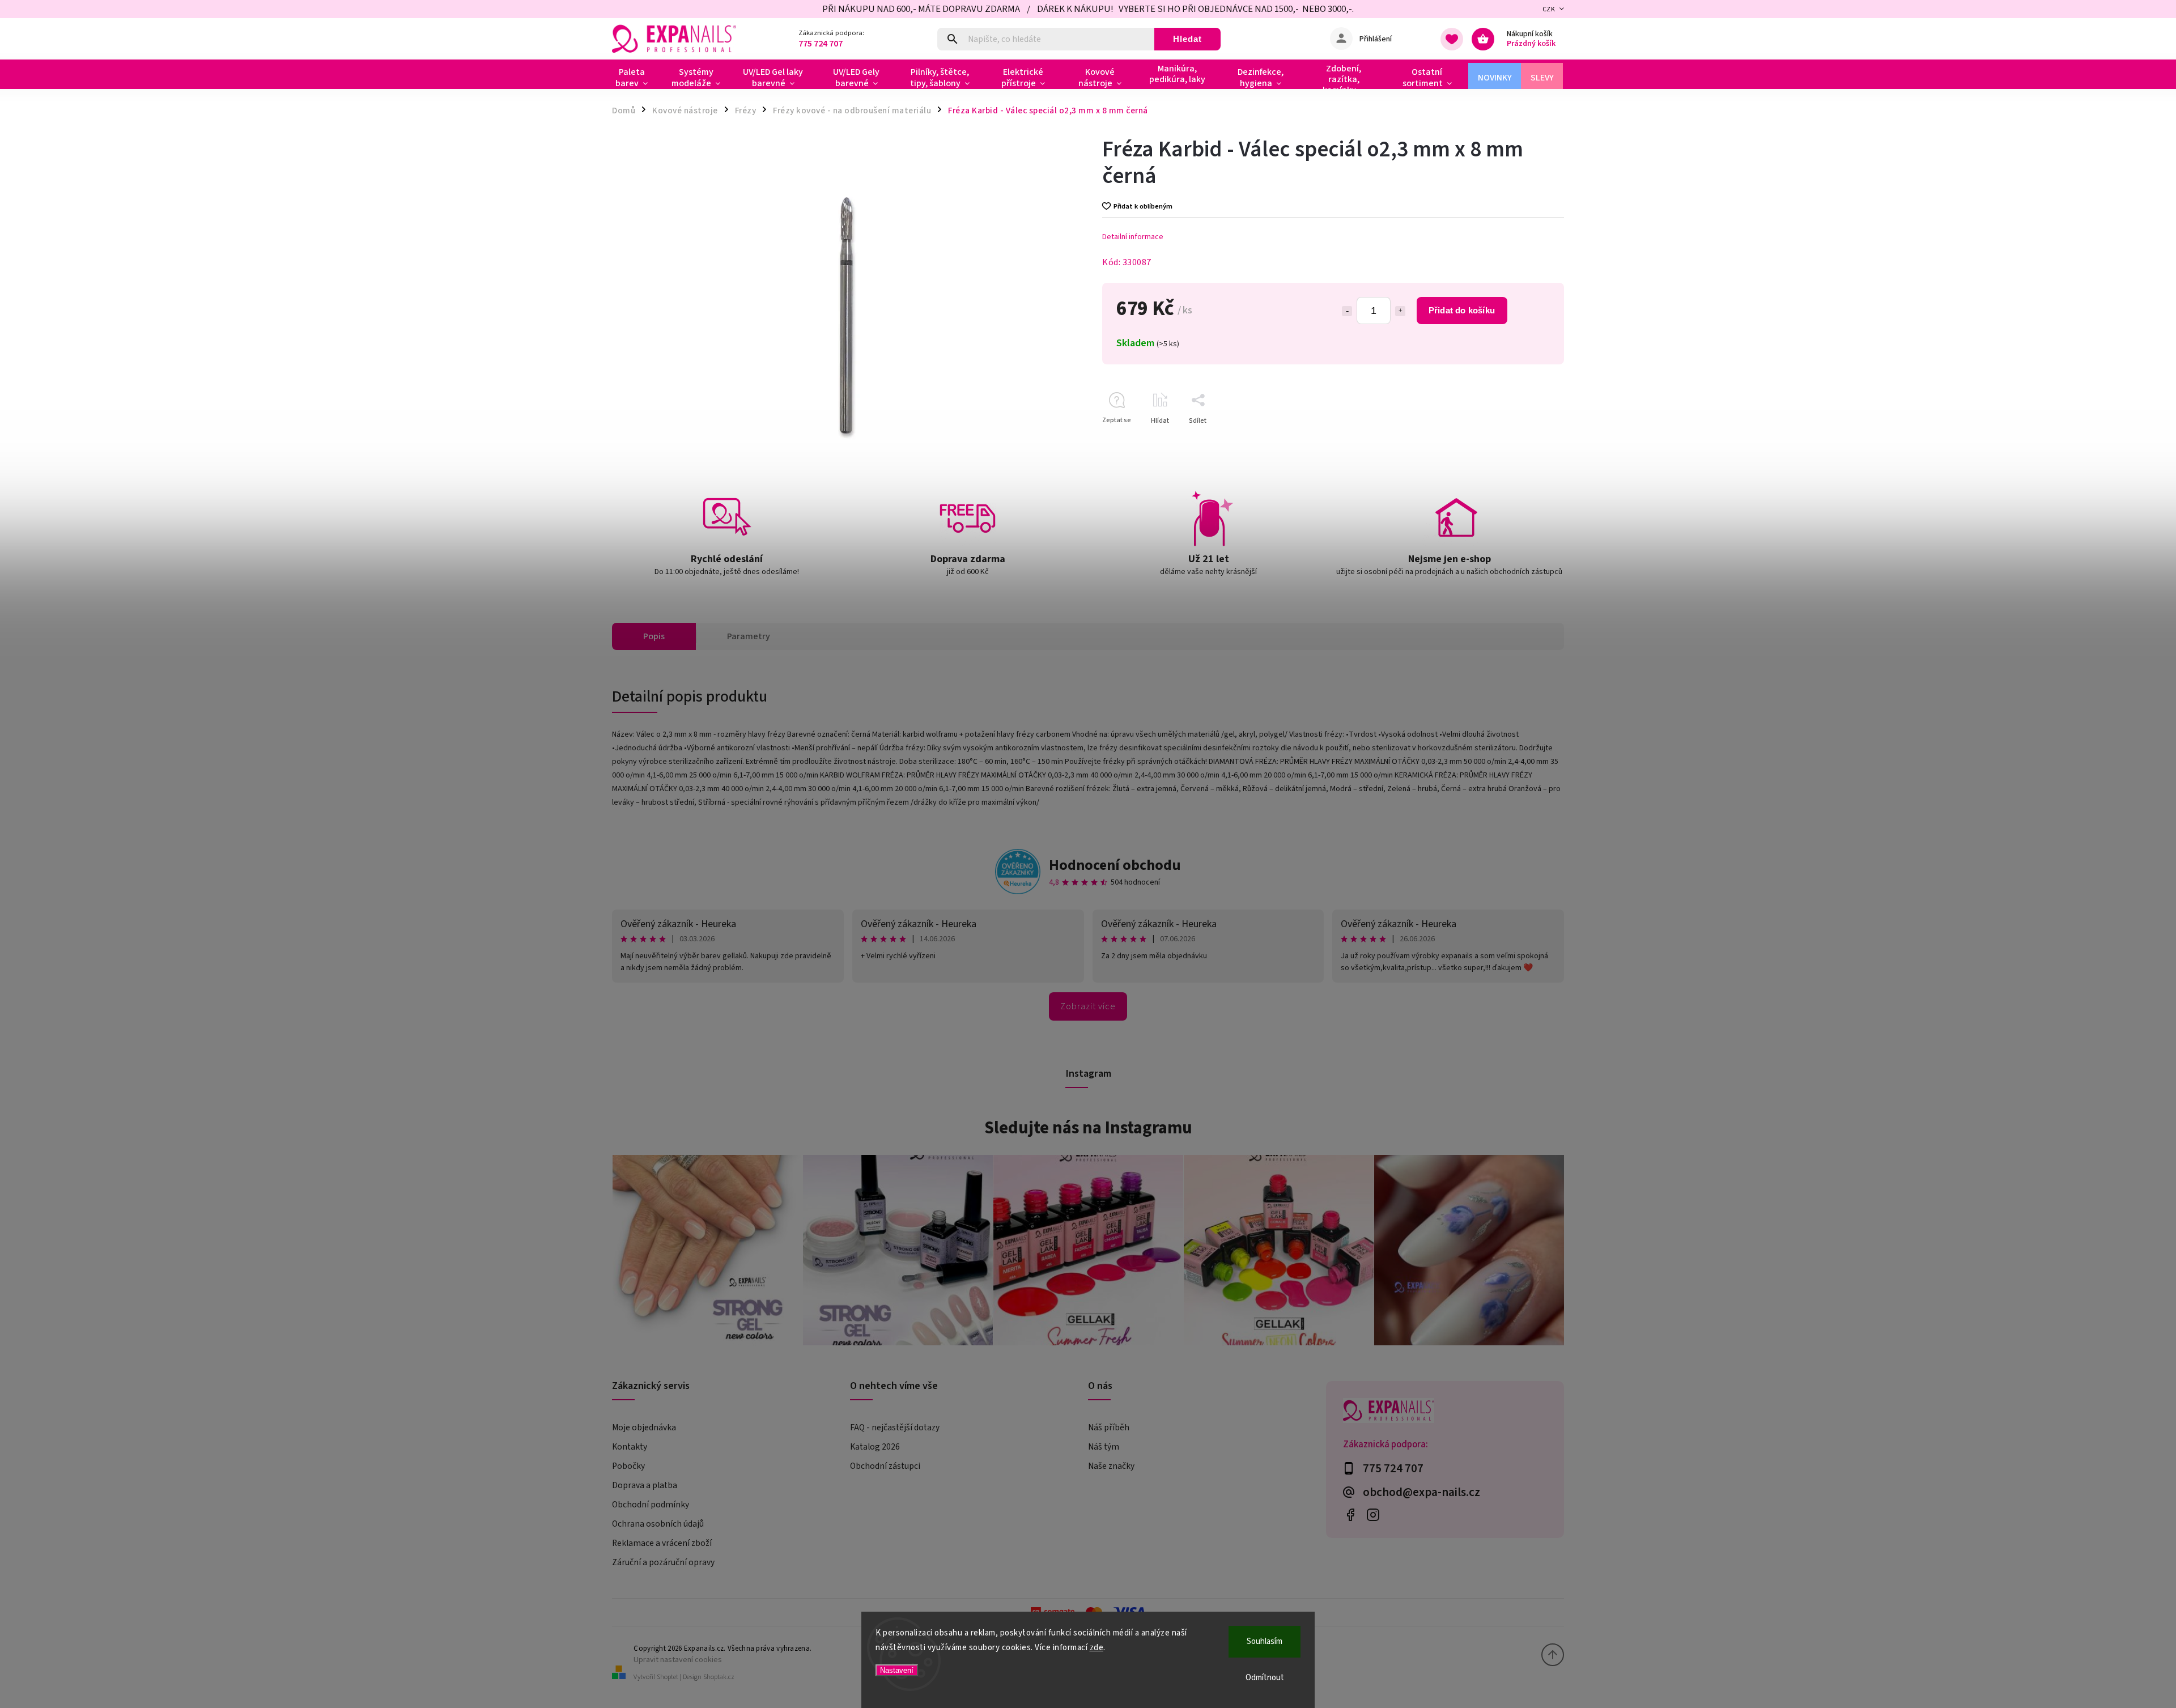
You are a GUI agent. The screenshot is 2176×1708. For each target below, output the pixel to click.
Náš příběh (1109, 1427)
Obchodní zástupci (885, 1466)
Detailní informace (1133, 237)
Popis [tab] (654, 636)
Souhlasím (1265, 1641)
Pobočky (628, 1466)
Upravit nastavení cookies (678, 1660)
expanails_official (1373, 1514)
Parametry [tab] (749, 636)
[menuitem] (636, 78)
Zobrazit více (1088, 1006)
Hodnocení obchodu (1115, 865)
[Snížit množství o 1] (1347, 311)
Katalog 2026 (875, 1447)
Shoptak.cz (719, 1677)
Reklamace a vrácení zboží (662, 1543)
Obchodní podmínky (651, 1505)
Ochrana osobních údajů (658, 1524)
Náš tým (1104, 1447)
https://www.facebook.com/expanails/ (1350, 1514)
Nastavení (897, 1670)
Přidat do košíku (1462, 310)
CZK (1549, 9)
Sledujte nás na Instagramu (1088, 1128)
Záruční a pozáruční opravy (663, 1562)
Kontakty (630, 1447)
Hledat (1187, 39)
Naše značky (1111, 1466)
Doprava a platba (645, 1485)
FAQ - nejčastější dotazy (895, 1427)
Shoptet (668, 1677)
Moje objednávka (644, 1427)
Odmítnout (1265, 1678)
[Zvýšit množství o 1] (1400, 311)
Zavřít (1529, 441)
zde (1097, 1648)
